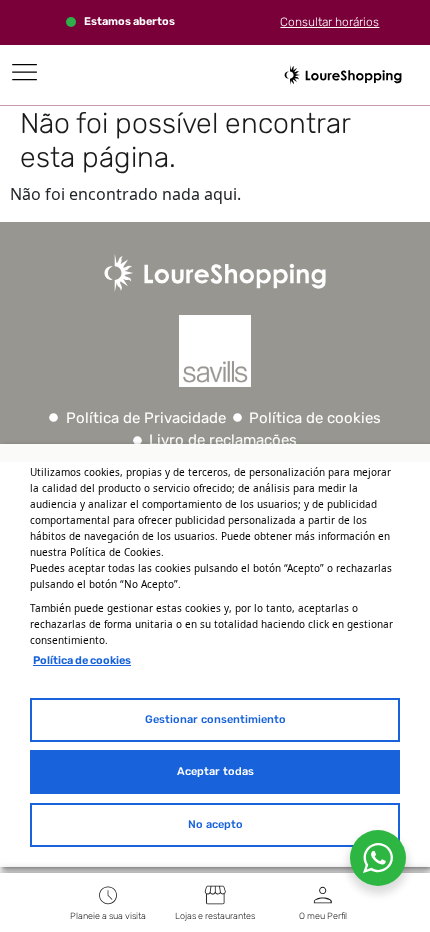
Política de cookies (82, 660)
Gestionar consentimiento (215, 719)
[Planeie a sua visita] (108, 894)
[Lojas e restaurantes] (215, 894)
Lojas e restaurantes (215, 916)
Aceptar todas (215, 771)
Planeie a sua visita (108, 916)
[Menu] (25, 72)
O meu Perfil (323, 916)
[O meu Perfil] (323, 894)
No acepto (215, 824)
